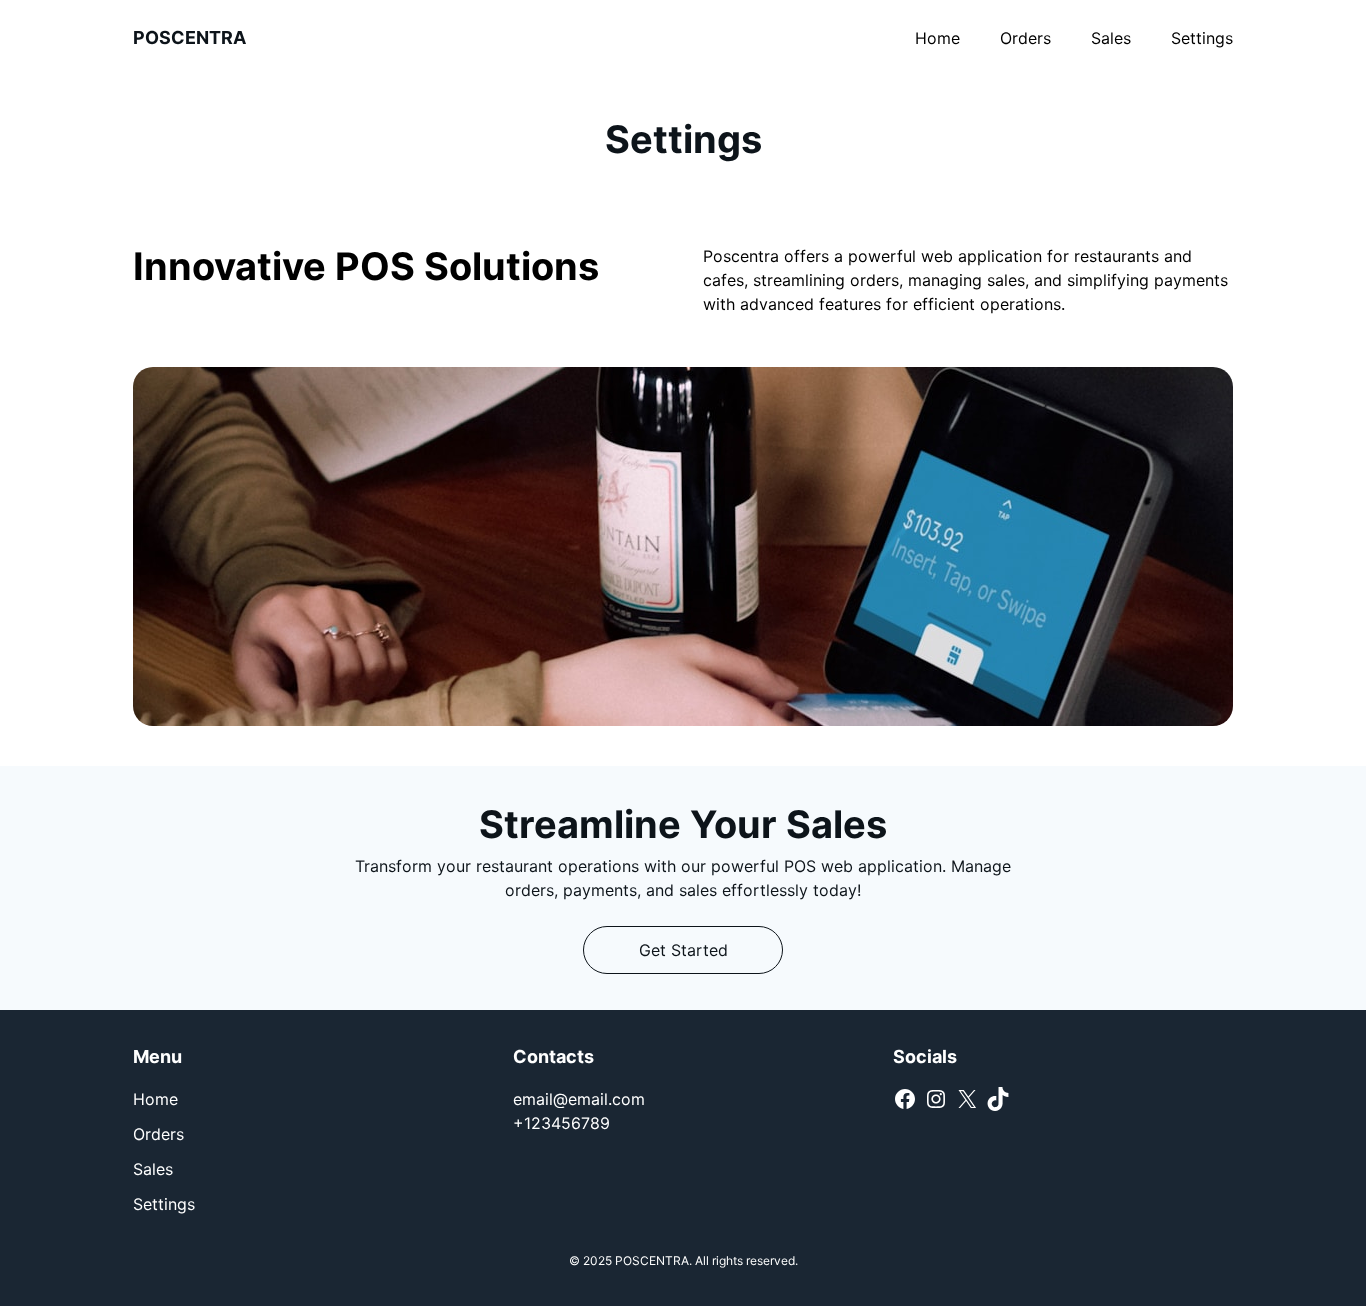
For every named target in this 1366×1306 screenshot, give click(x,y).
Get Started (683, 950)
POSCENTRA (189, 37)
